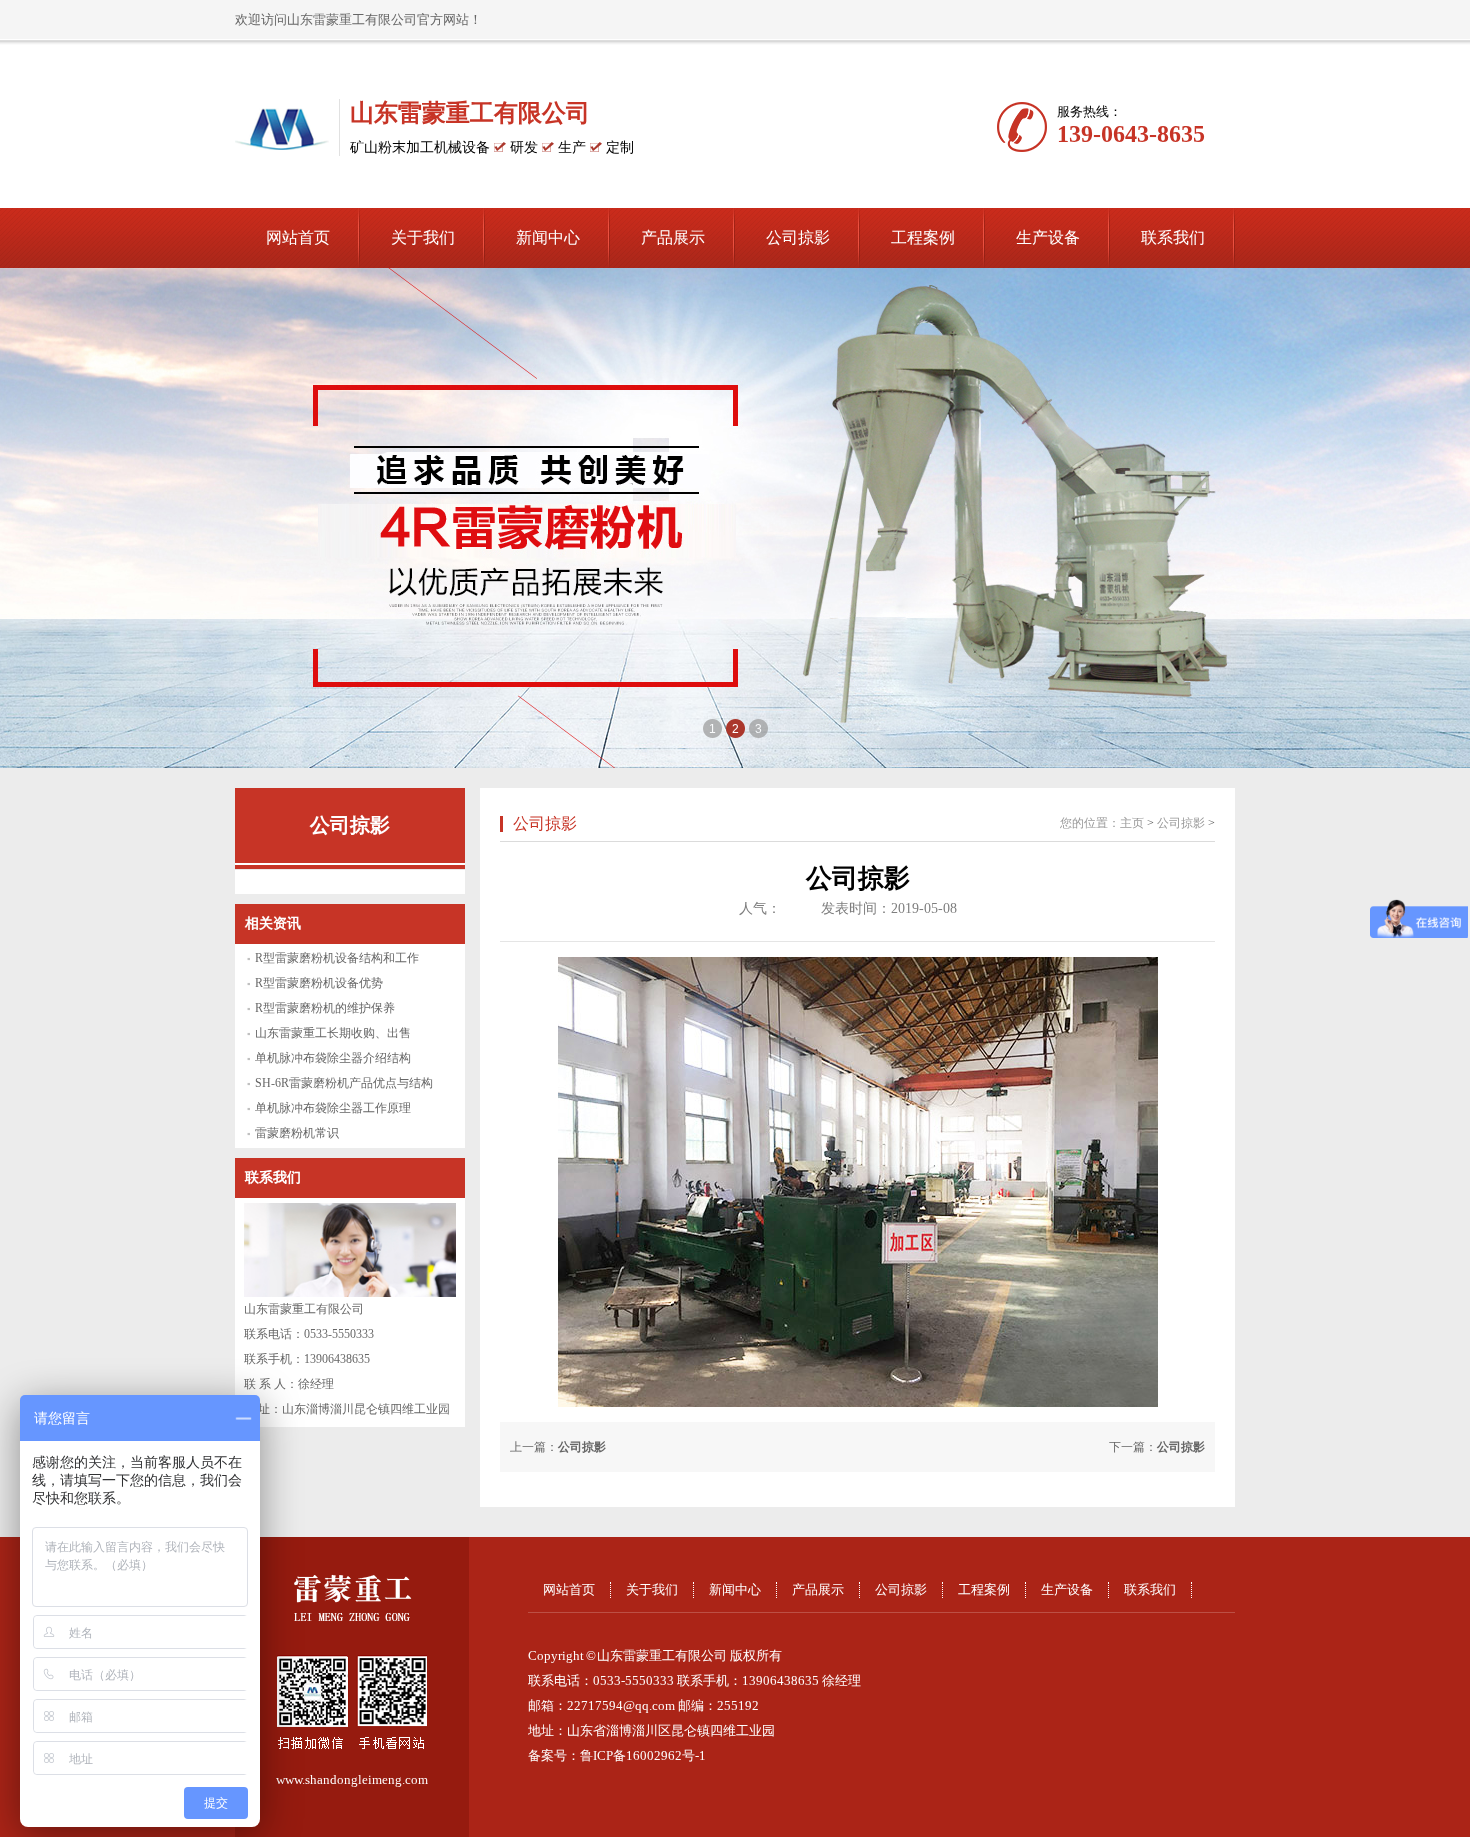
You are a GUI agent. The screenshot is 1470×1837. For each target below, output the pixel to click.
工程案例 (923, 237)
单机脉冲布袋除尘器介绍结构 (333, 1058)
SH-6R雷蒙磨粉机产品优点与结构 (344, 1083)
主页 (1132, 823)
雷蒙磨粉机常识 (297, 1133)
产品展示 (673, 237)
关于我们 (423, 237)
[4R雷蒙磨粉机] (735, 518)
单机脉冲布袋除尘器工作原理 (333, 1108)
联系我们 (1173, 237)
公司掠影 (798, 237)
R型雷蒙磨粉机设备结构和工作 (337, 958)
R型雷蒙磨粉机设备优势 (319, 983)
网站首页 (298, 237)
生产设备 (1048, 237)
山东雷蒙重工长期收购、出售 (333, 1033)
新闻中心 (548, 237)
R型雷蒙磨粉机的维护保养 (325, 1008)
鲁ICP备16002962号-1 (643, 1755)
